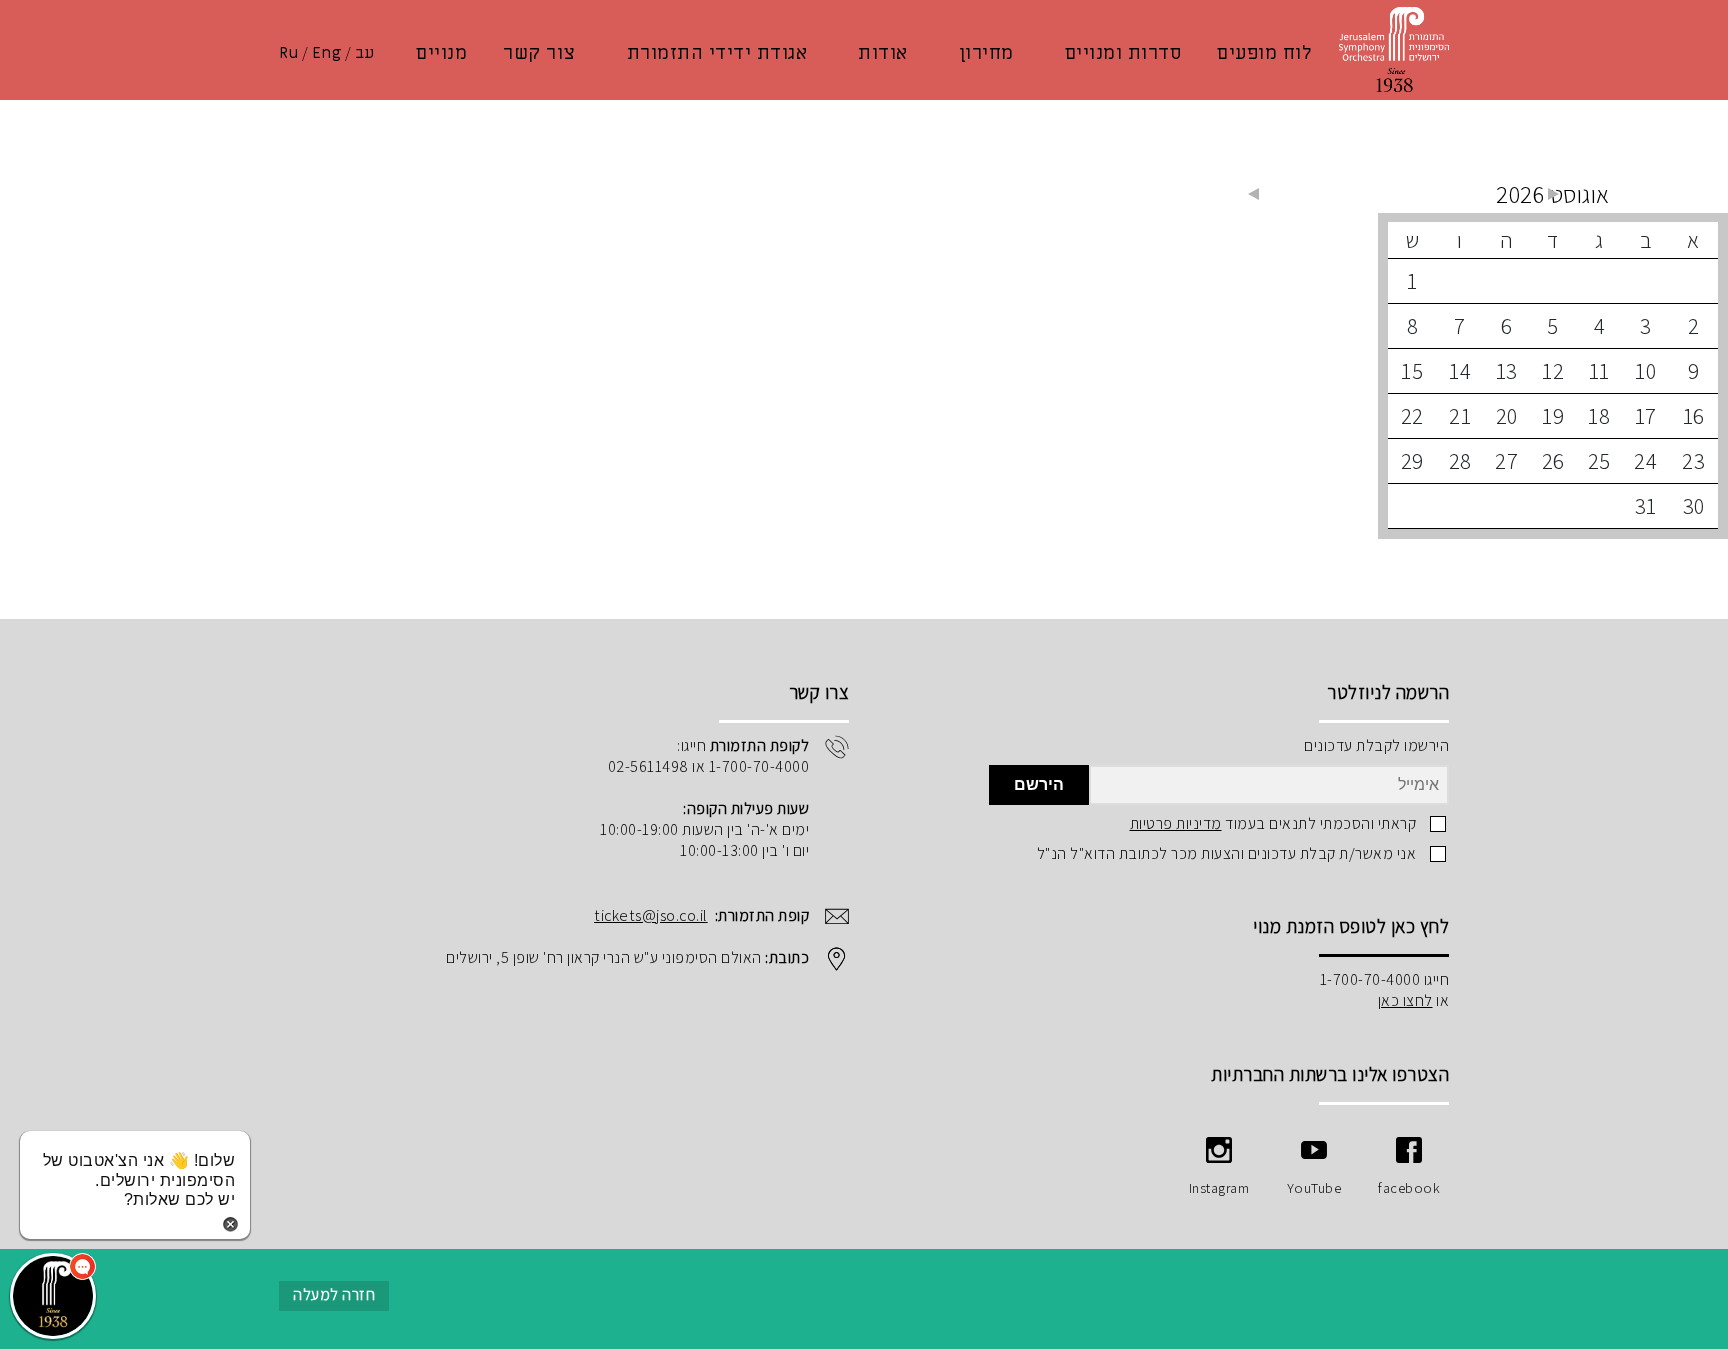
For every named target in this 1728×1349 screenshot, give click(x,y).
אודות (883, 53)
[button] (53, 1296)
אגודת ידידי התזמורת (717, 53)
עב (365, 53)
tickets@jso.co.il (651, 915)
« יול (1553, 194)
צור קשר (539, 53)
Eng (327, 53)
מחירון (986, 53)
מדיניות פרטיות (1176, 823)
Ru (288, 53)
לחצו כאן (1405, 1000)
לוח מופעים (1264, 53)
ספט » (1253, 194)
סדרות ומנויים (1123, 53)
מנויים (441, 53)
